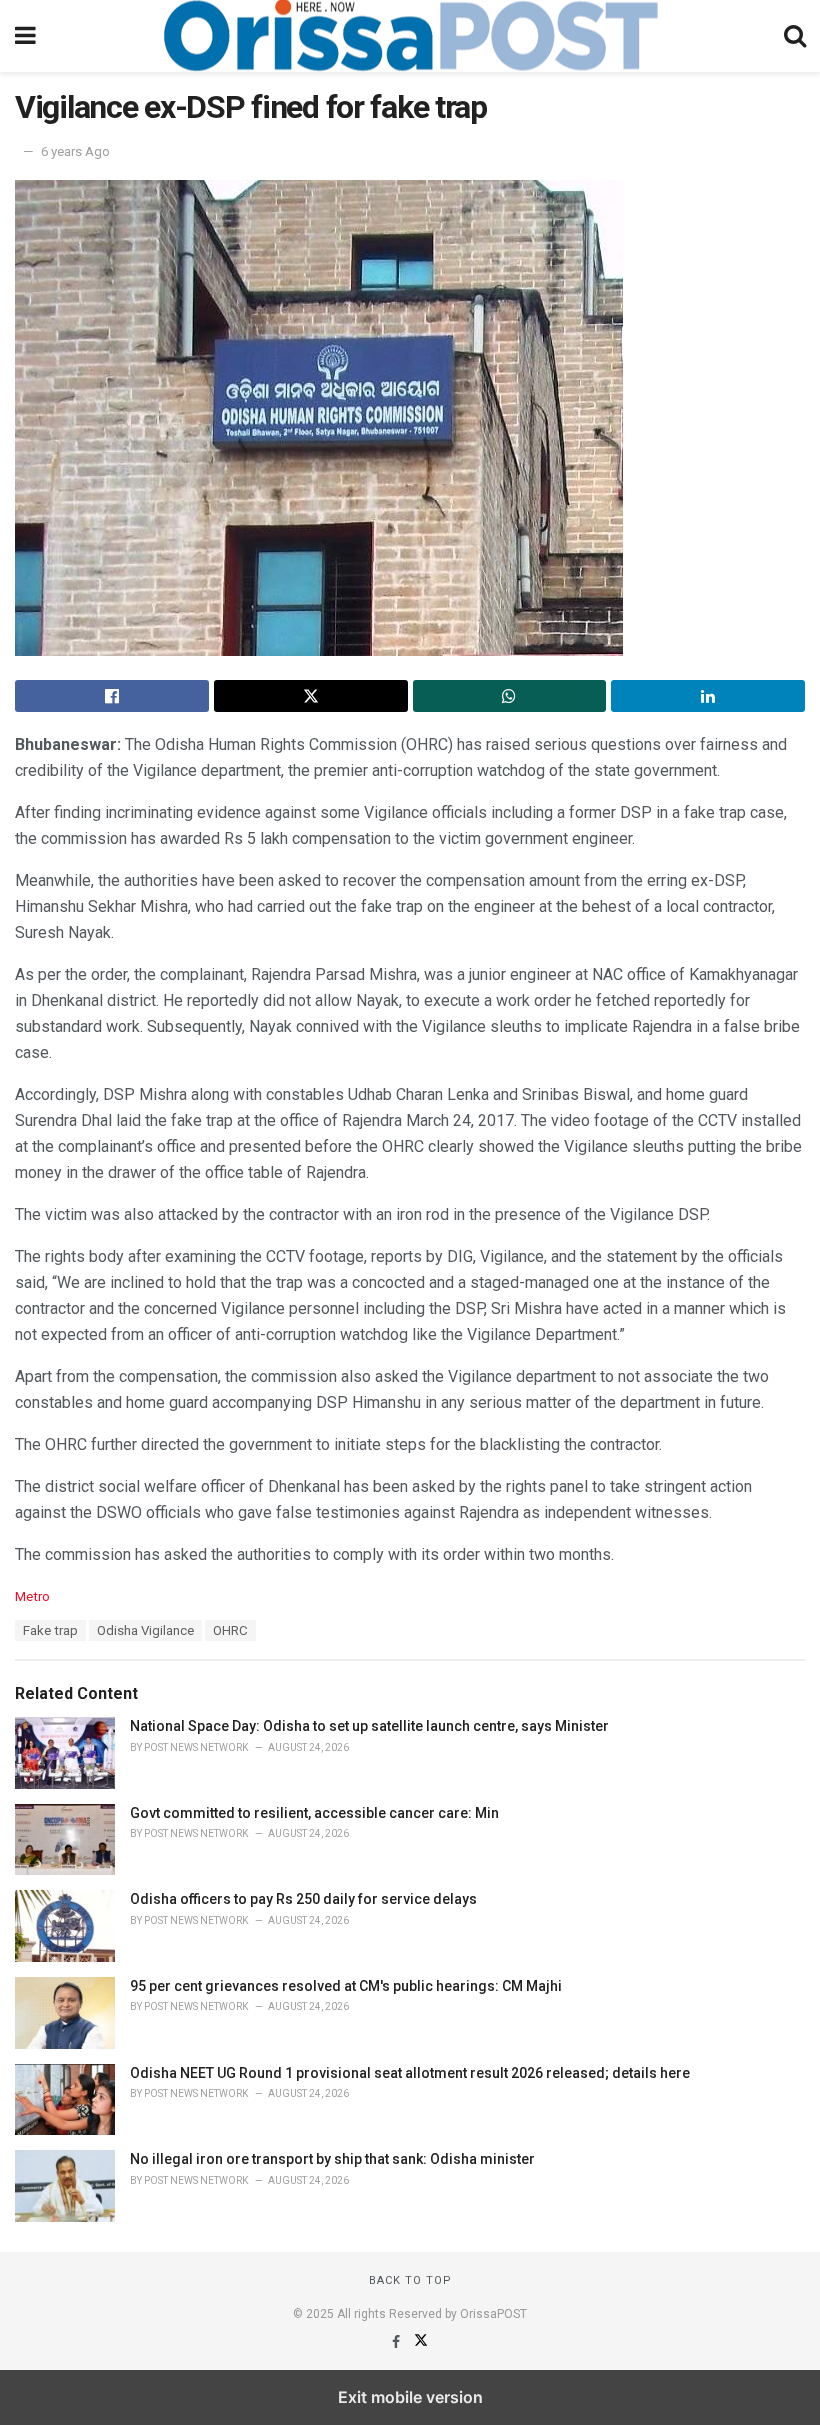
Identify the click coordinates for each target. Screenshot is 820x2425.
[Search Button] (795, 36)
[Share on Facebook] (112, 696)
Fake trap (50, 1630)
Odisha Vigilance (145, 1630)
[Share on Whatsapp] (510, 696)
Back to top (410, 2280)
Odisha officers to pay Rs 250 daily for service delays (303, 1899)
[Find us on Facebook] (397, 2342)
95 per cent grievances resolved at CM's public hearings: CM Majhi (346, 1986)
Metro (32, 1596)
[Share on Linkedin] (708, 696)
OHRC (230, 1630)
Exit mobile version (410, 2397)
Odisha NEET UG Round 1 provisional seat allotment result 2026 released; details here (410, 2073)
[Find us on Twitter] (421, 2342)
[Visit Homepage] (410, 36)
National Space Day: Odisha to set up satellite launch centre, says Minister (369, 1726)
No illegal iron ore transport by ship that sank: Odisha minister (332, 2159)
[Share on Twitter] (311, 696)
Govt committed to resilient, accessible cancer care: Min (314, 1813)
